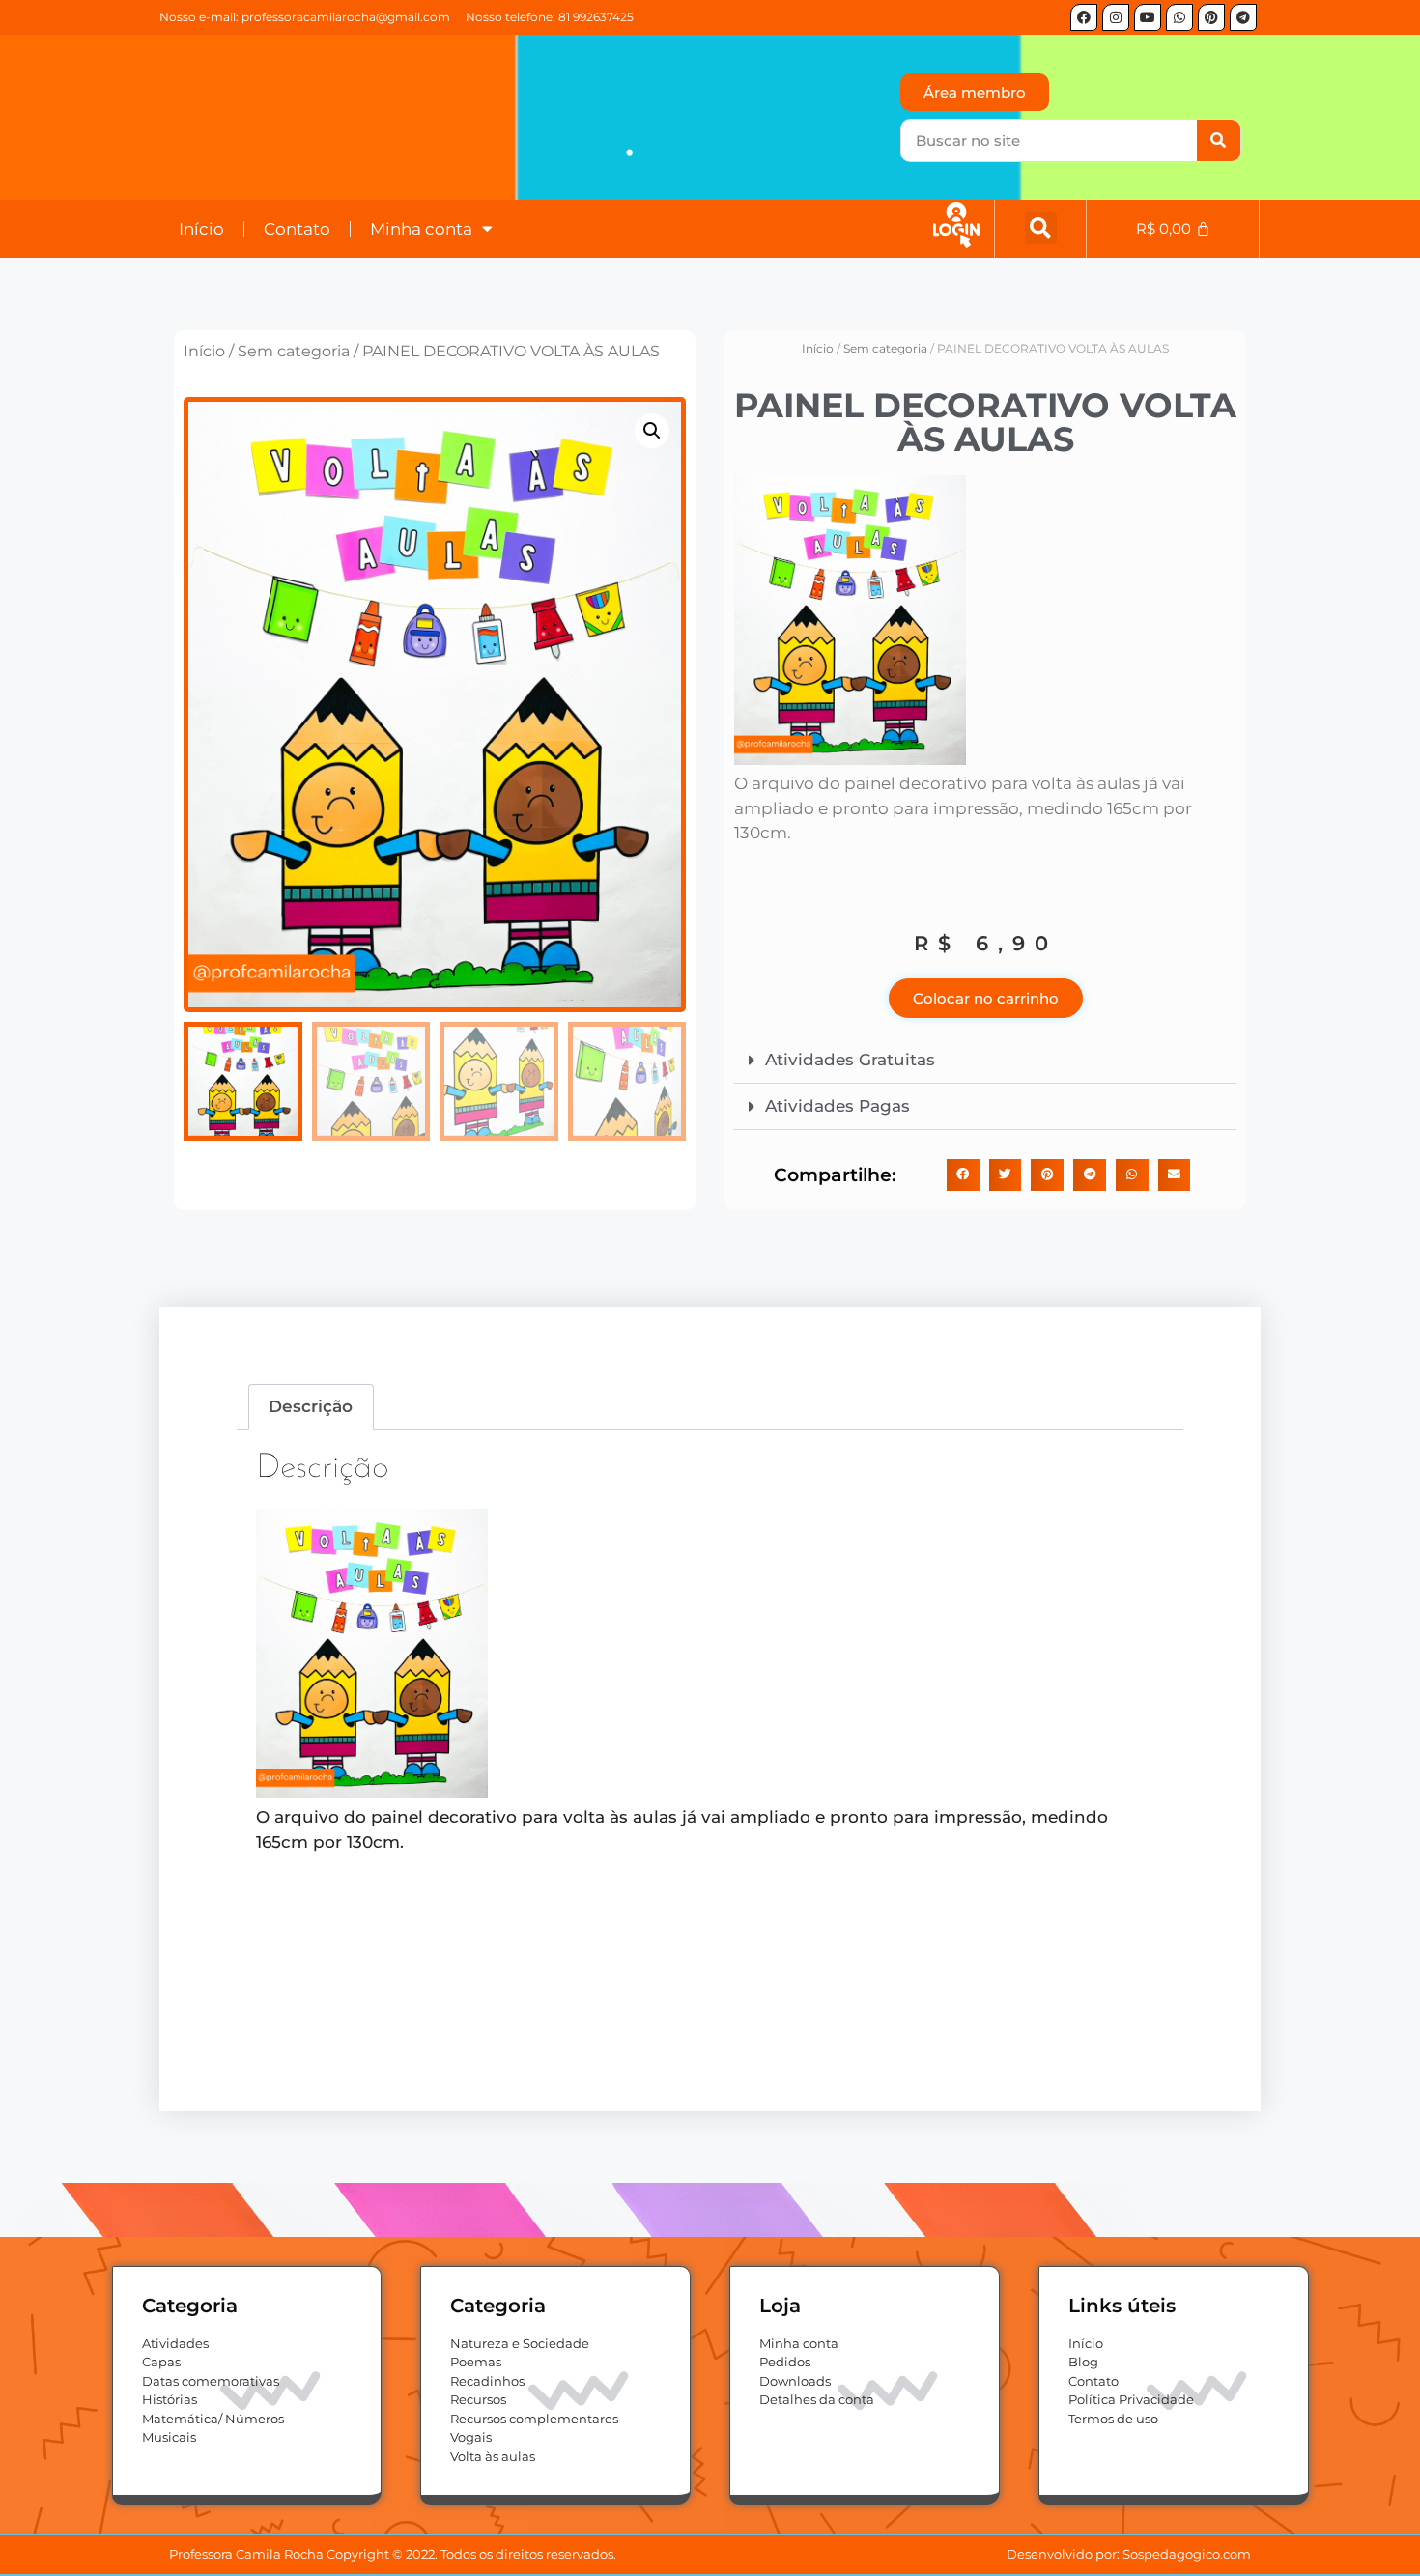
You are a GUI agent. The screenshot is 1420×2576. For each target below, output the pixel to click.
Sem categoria (294, 351)
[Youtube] (1148, 17)
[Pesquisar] (1219, 141)
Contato (297, 229)
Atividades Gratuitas (850, 1060)
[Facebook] (1084, 17)
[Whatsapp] (1179, 17)
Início (201, 229)
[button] (1041, 228)
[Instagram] (1116, 17)
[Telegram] (1243, 17)
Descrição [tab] (311, 1406)
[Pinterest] (1211, 17)
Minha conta (421, 229)
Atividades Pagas (838, 1106)
